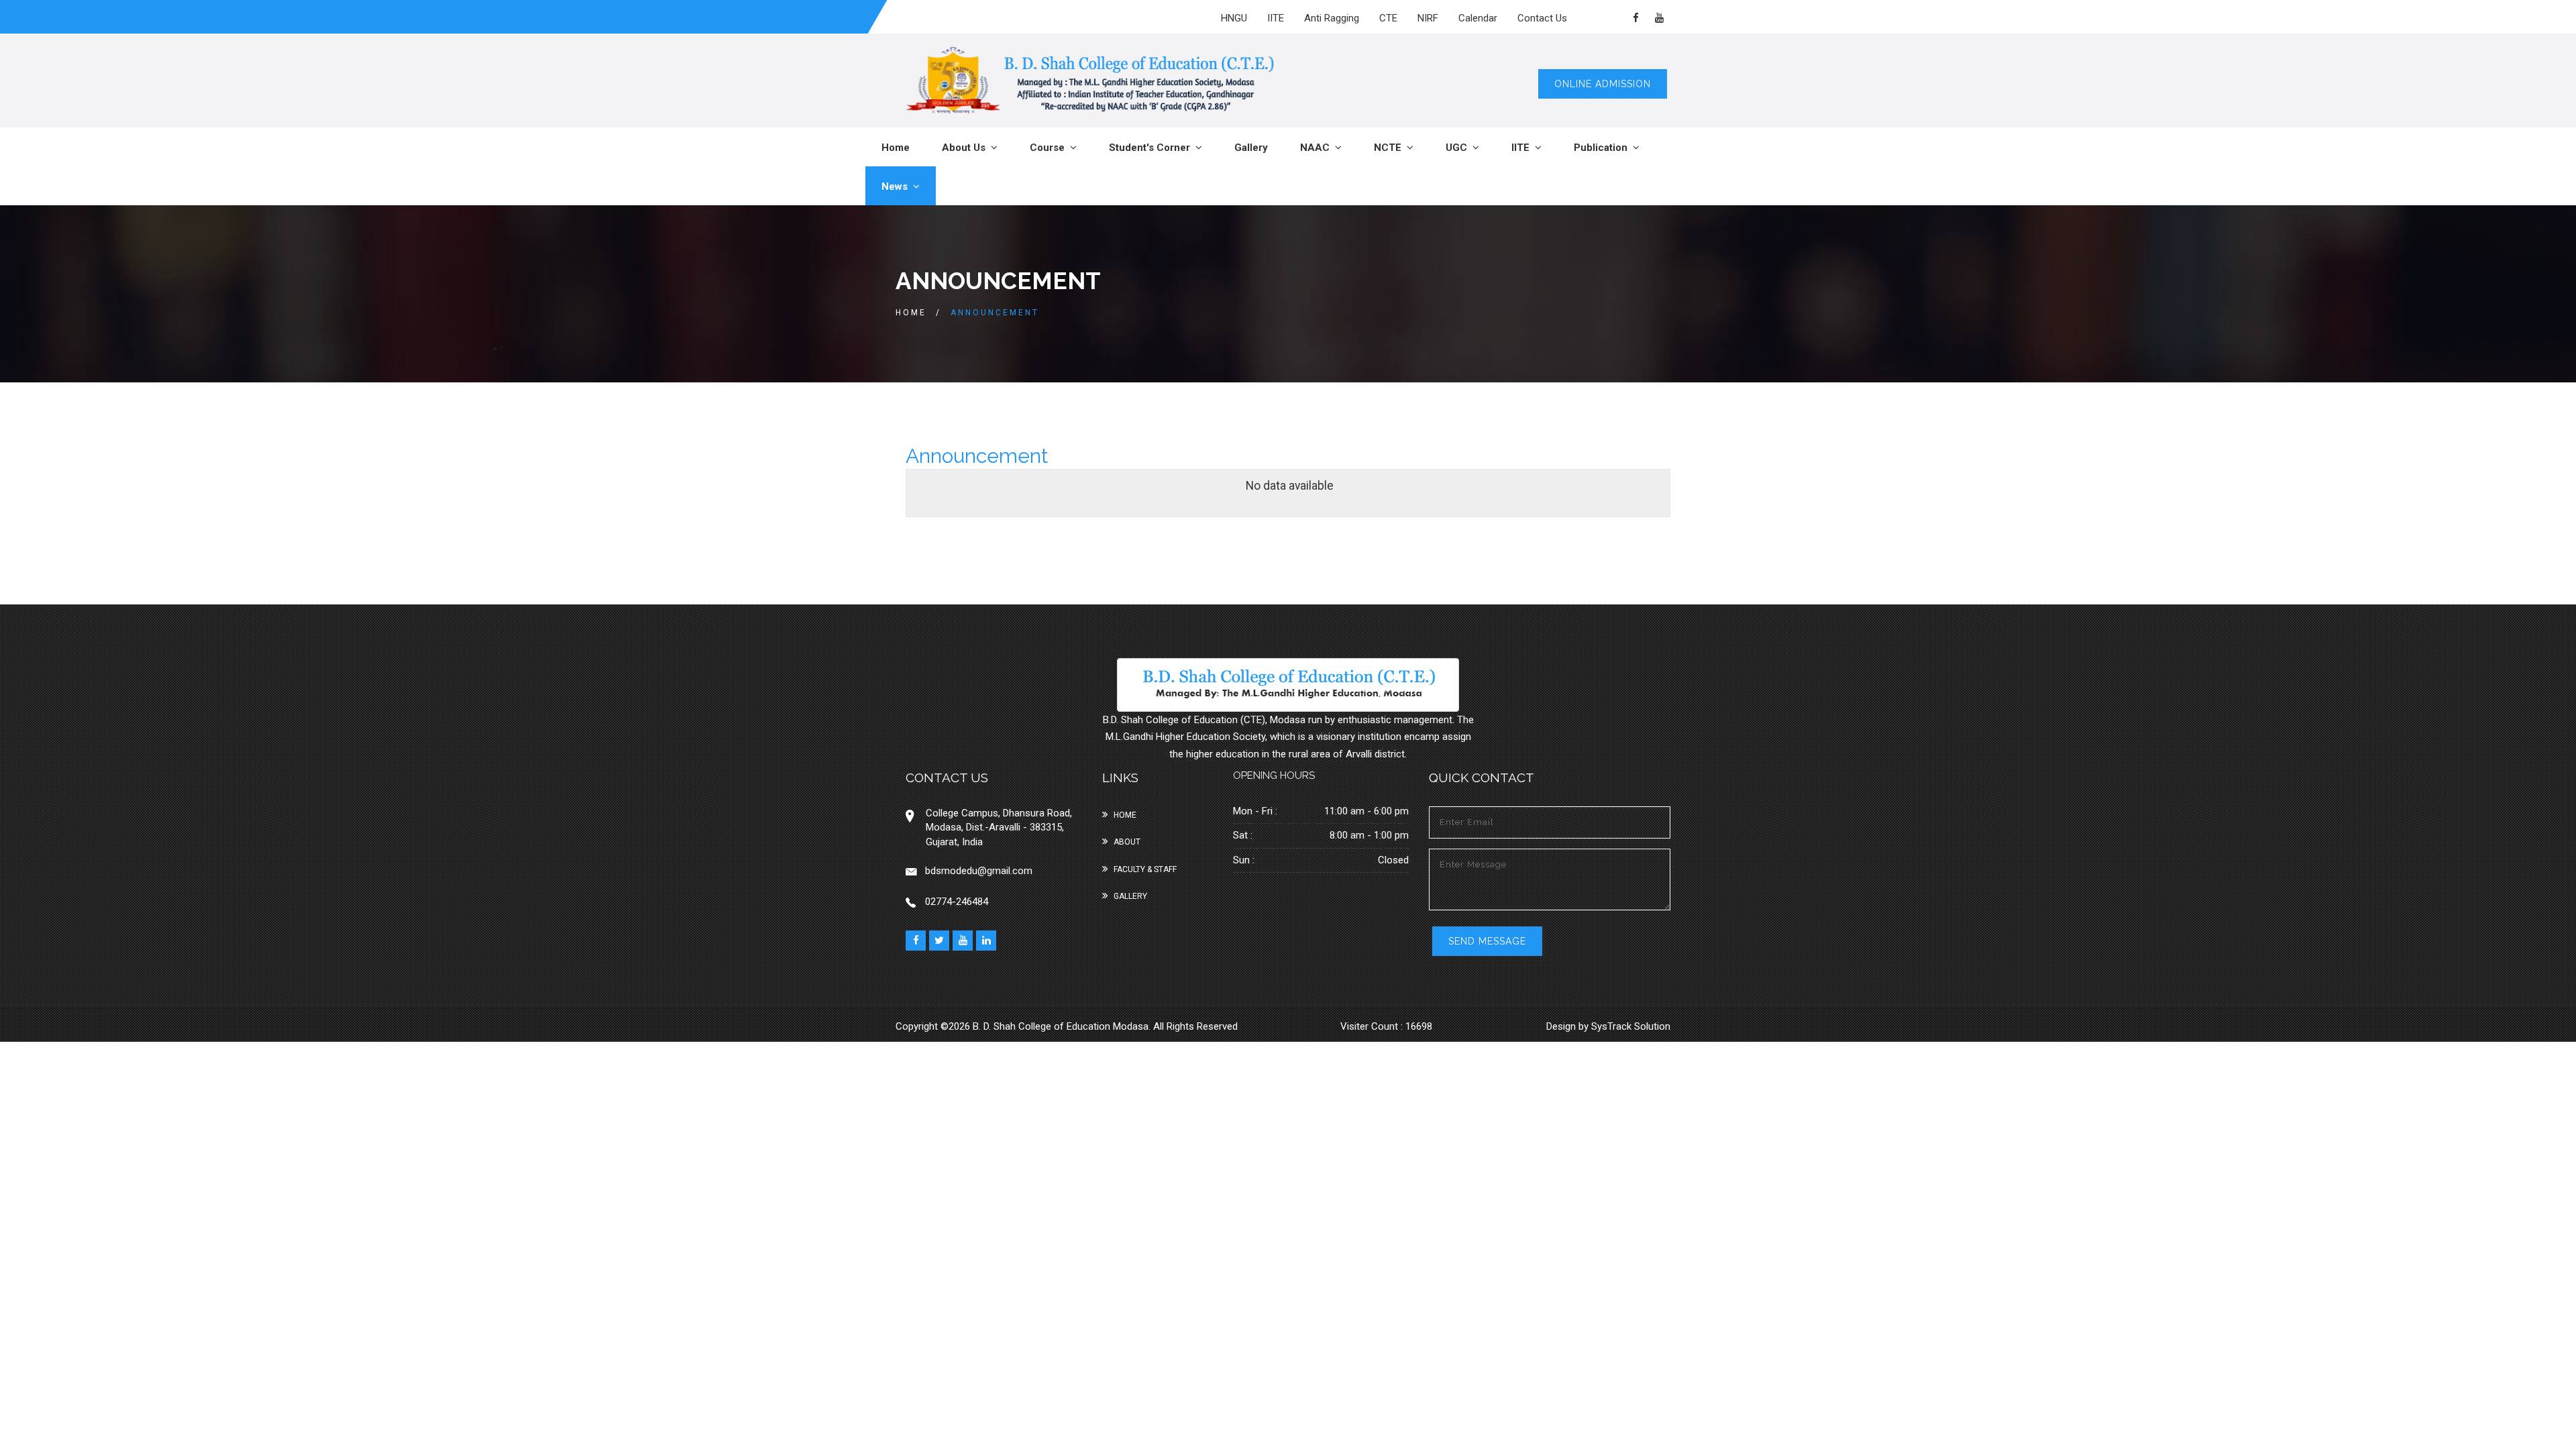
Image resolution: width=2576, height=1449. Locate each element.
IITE (1276, 18)
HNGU (1234, 18)
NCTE (1390, 148)
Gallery (1251, 148)
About (1127, 842)
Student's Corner (1152, 148)
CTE (1388, 18)
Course (1050, 148)
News (897, 186)
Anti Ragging (1332, 18)
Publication (1603, 148)
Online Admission (1603, 84)
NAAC (1318, 148)
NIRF (1428, 18)
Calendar (1478, 18)
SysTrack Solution (1629, 1026)
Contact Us (1542, 18)
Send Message (1487, 941)
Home (896, 148)
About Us (966, 148)
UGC (1459, 148)
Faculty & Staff (1145, 869)
